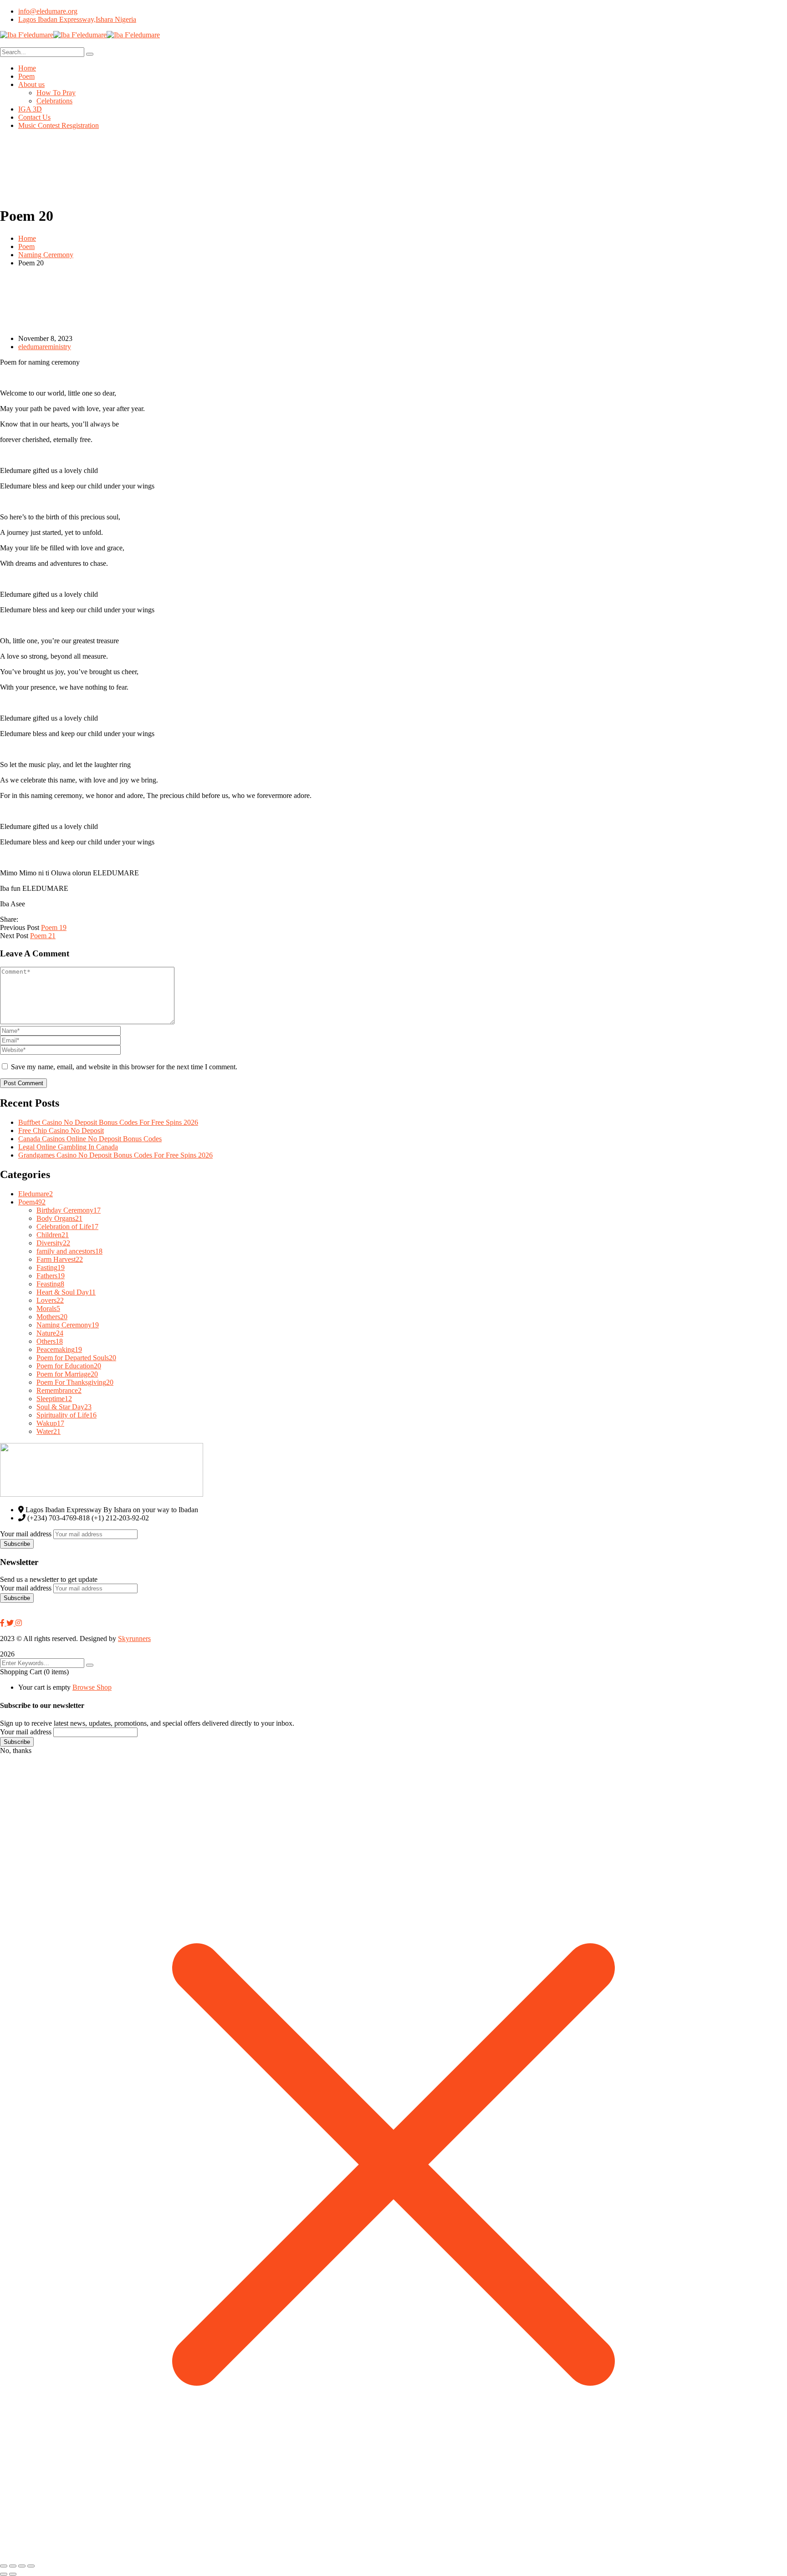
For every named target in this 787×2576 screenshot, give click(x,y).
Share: (9, 919)
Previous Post (20, 927)
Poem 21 (43, 936)
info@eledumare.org (48, 11)
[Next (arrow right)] (13, 2574)
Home (27, 238)
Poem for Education (69, 1366)
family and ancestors (69, 1251)
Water (49, 1431)
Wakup (50, 1423)
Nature (50, 1333)
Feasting (50, 1284)
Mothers (52, 1317)
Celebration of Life (67, 1227)
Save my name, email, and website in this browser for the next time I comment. (124, 1067)
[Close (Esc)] (31, 2566)
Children (53, 1235)
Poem (26, 246)
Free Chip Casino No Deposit (61, 1130)
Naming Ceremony (46, 255)
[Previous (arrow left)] (4, 2574)
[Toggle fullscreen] (13, 2566)
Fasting (51, 1268)
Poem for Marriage (67, 1374)
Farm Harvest (60, 1259)
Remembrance (59, 1390)
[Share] (22, 2566)
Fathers (51, 1276)
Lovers (50, 1300)
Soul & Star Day (64, 1407)
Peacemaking (59, 1349)
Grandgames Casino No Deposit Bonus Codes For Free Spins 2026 (115, 1155)
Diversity (53, 1243)
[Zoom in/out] (4, 2566)
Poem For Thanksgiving (75, 1382)
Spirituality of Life (66, 1415)
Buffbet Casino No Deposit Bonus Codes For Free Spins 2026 (108, 1122)
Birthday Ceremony (69, 1210)
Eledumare (36, 1194)
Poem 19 (54, 927)
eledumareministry (45, 347)
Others (50, 1341)
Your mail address (26, 1534)
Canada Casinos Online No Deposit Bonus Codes (90, 1139)
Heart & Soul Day (66, 1292)
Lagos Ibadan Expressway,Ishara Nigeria (77, 19)
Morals (48, 1308)
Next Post (14, 936)
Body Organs (59, 1218)
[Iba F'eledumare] (27, 35)
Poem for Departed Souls (76, 1358)
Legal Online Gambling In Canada (68, 1147)
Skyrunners (134, 1639)
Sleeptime (54, 1399)
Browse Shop (92, 1687)
